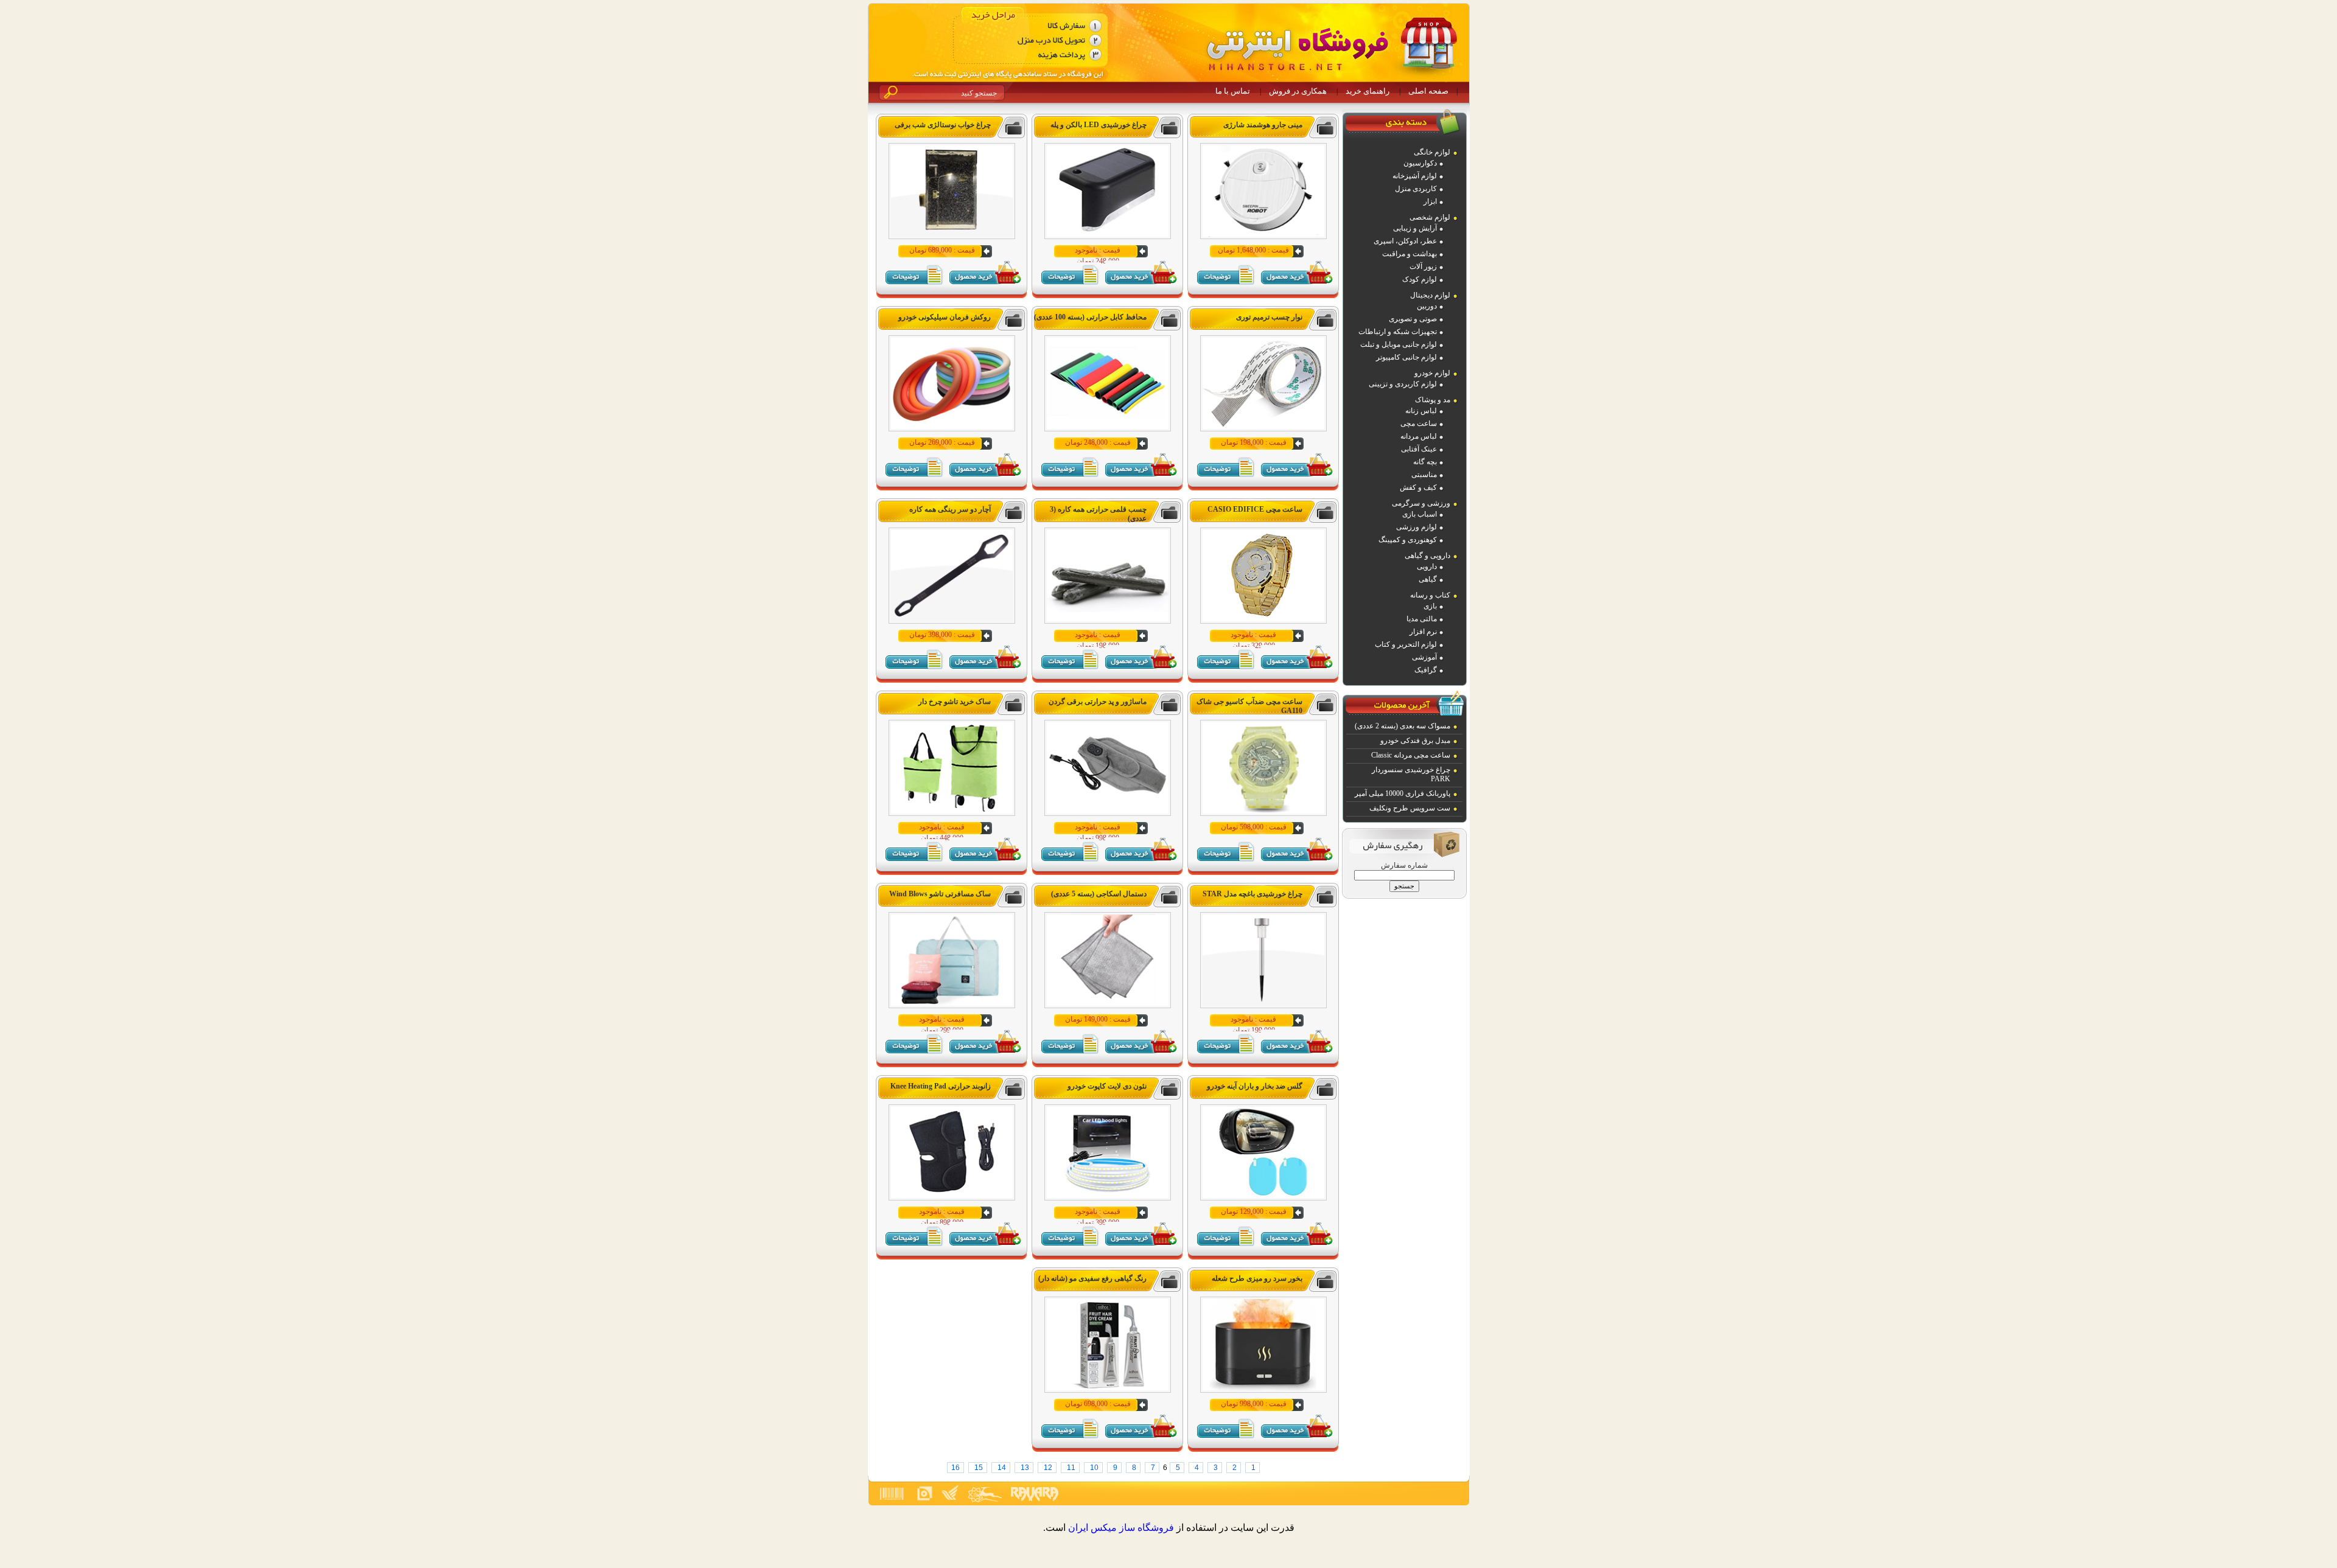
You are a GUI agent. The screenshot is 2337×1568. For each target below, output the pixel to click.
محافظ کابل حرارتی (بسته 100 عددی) (1090, 317)
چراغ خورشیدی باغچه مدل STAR (1252, 894)
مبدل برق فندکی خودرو (1415, 740)
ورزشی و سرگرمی (1421, 503)
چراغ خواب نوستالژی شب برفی (943, 125)
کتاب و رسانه (1430, 595)
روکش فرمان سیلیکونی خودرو (945, 317)
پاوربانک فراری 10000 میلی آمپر (1403, 793)
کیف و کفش (1418, 487)
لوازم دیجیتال (1430, 295)
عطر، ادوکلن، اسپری (1405, 241)
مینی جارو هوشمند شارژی (1263, 125)
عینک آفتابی (1419, 449)
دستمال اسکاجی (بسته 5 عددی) (1099, 894)
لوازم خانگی (1432, 152)
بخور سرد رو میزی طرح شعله (1257, 1278)
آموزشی (1424, 657)
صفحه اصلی (1428, 91)
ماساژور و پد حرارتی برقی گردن (1098, 702)
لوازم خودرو (1432, 373)
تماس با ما (1233, 91)
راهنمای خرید (1368, 91)
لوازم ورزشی (1417, 527)
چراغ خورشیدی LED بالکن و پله (1099, 125)
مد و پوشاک (1433, 400)
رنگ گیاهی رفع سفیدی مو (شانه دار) (1092, 1278)
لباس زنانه (1421, 411)
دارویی (1427, 566)
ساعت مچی (1419, 423)
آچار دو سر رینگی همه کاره (950, 509)
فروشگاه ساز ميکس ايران (1121, 1528)
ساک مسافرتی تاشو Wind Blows (940, 894)
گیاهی (1428, 579)
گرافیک (1426, 670)
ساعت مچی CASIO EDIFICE (1255, 509)
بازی (1430, 606)
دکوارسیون (1420, 163)
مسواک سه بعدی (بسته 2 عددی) (1403, 726)
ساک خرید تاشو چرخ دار (955, 702)
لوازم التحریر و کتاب (1406, 644)
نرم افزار (1423, 632)
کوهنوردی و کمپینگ (1408, 540)
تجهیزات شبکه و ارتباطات (1398, 332)
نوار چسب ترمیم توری (1269, 317)
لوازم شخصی (1430, 217)
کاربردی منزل (1416, 189)
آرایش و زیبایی (1415, 228)
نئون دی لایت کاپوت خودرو (1107, 1086)
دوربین (1427, 306)
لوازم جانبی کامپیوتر (1406, 357)
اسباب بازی (1420, 514)
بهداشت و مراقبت (1410, 254)
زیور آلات (1423, 267)
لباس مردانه (1419, 436)
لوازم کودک (1420, 279)
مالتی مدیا (1422, 619)
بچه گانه (1425, 462)
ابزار (1430, 201)
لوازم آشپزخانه (1415, 176)
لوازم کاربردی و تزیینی (1403, 384)
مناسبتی (1424, 475)
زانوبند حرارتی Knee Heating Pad (941, 1086)
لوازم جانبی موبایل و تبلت (1399, 344)
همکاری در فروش (1298, 91)
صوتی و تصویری (1413, 319)
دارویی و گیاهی (1427, 556)
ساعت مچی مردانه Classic (1411, 755)
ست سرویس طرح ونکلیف (1410, 808)
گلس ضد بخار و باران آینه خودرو (1255, 1086)
